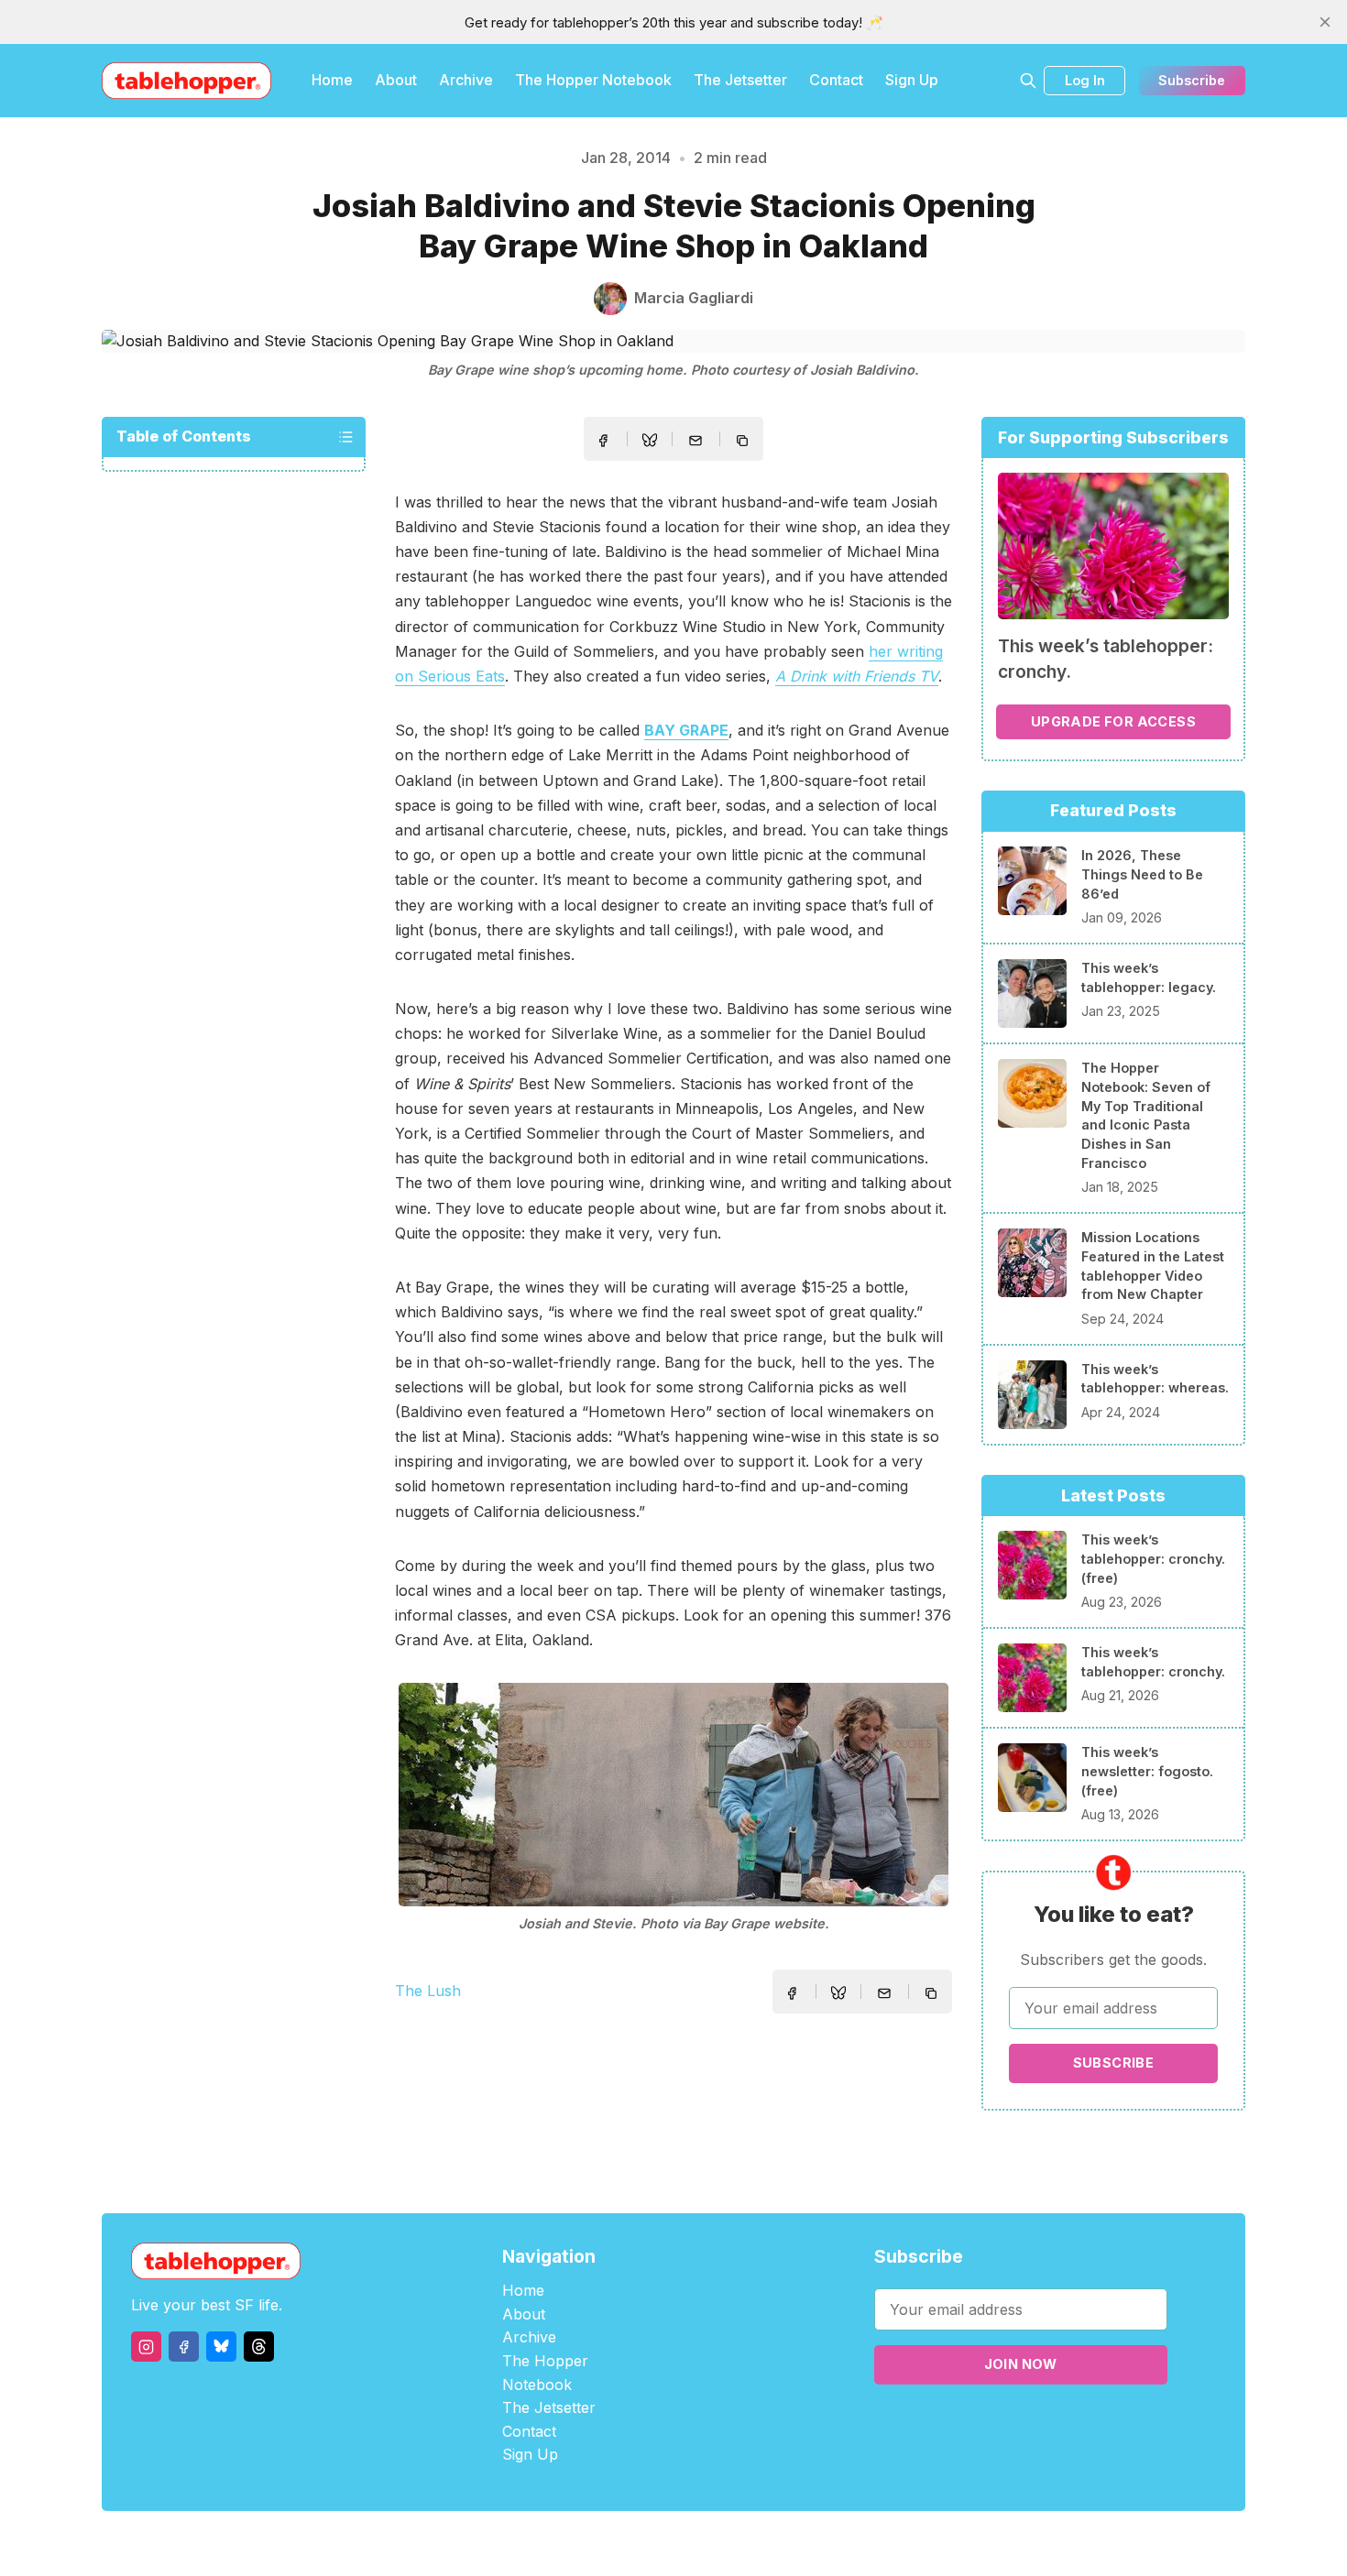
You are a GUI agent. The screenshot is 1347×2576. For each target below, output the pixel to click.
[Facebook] (184, 2347)
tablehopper (564, 2543)
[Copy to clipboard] (744, 442)
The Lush (428, 1991)
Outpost (771, 2543)
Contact (836, 80)
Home (332, 80)
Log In (1085, 80)
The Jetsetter (740, 80)
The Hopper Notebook (593, 80)
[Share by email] (695, 441)
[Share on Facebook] (603, 441)
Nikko (848, 2543)
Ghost (720, 2543)
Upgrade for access (1113, 721)
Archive (466, 80)
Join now (1021, 2364)
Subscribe (1192, 80)
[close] (1325, 22)
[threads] (259, 2347)
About (396, 80)
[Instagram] (146, 2347)
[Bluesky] (221, 2347)
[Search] (1028, 81)
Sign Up (912, 80)
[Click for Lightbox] (673, 1795)
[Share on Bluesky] (650, 442)
